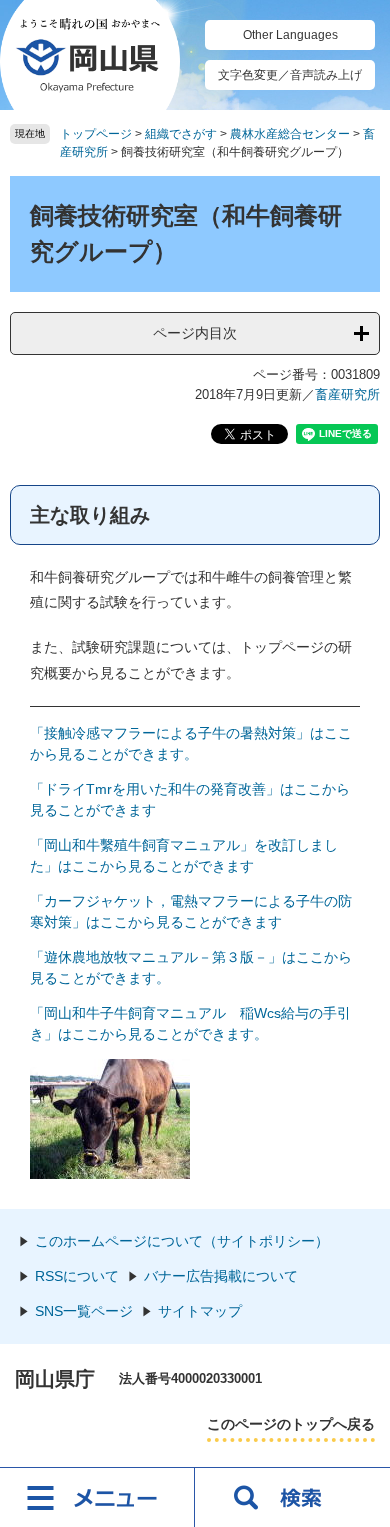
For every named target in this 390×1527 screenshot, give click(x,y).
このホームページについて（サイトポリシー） (182, 1241)
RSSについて (77, 1276)
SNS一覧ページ (84, 1311)
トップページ (96, 134)
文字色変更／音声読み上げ (290, 75)
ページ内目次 (195, 333)
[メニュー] (97, 1497)
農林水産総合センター (290, 134)
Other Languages (290, 35)
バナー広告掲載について (221, 1276)
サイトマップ (200, 1311)
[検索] (292, 1497)
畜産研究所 (347, 394)
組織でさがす (181, 134)
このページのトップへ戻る (291, 1424)
